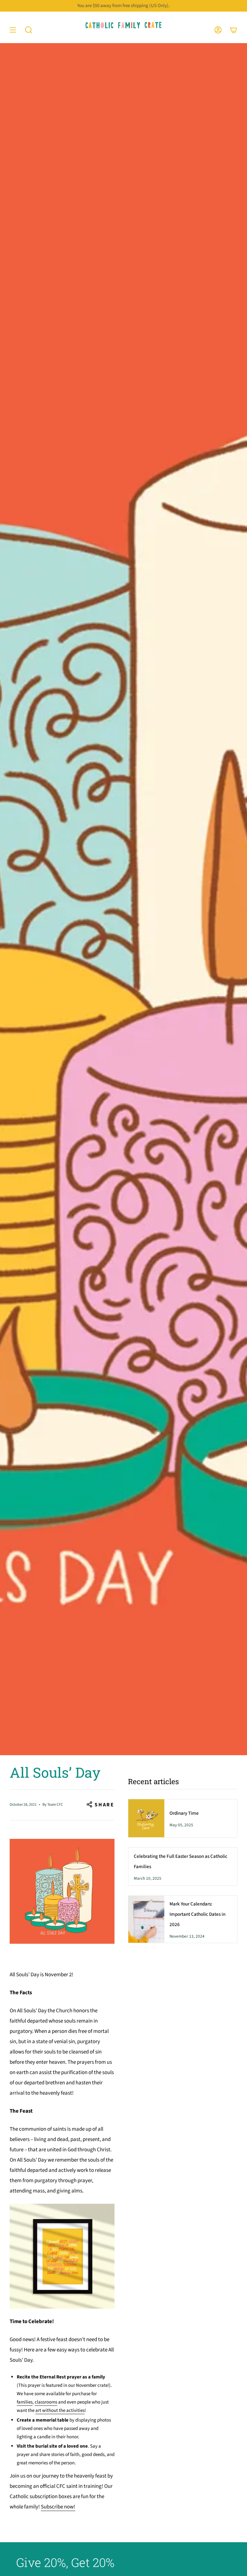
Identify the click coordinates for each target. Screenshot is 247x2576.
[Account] (218, 30)
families (25, 2402)
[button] (29, 30)
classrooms (46, 2402)
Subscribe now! (58, 2507)
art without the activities (60, 2410)
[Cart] (233, 30)
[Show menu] (13, 30)
